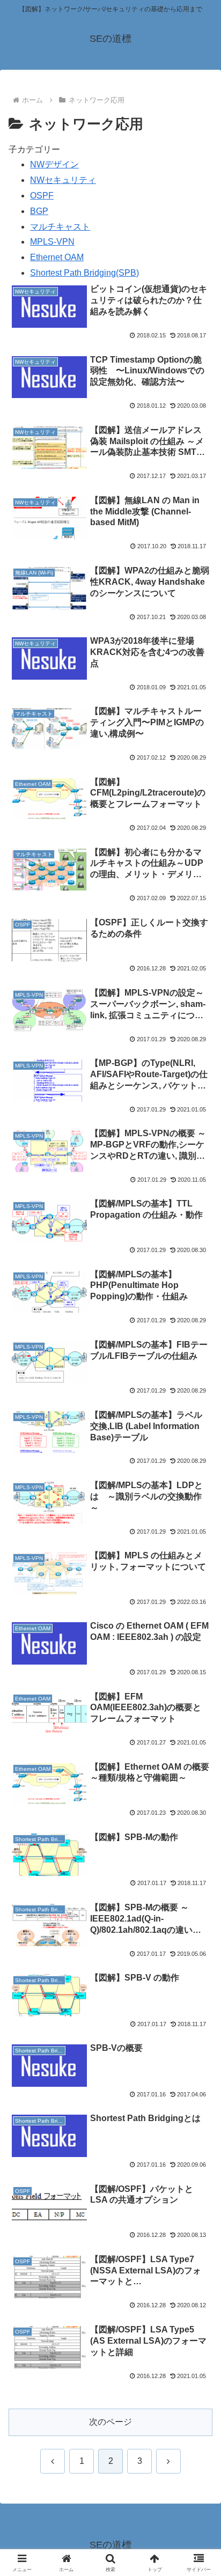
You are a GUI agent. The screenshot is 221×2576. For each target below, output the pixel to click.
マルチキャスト (60, 227)
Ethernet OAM (57, 257)
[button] (199, 1774)
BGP (39, 211)
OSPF (42, 196)
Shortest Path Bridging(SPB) (84, 273)
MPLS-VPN (52, 242)
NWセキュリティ (63, 180)
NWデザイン (54, 164)
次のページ (110, 2422)
